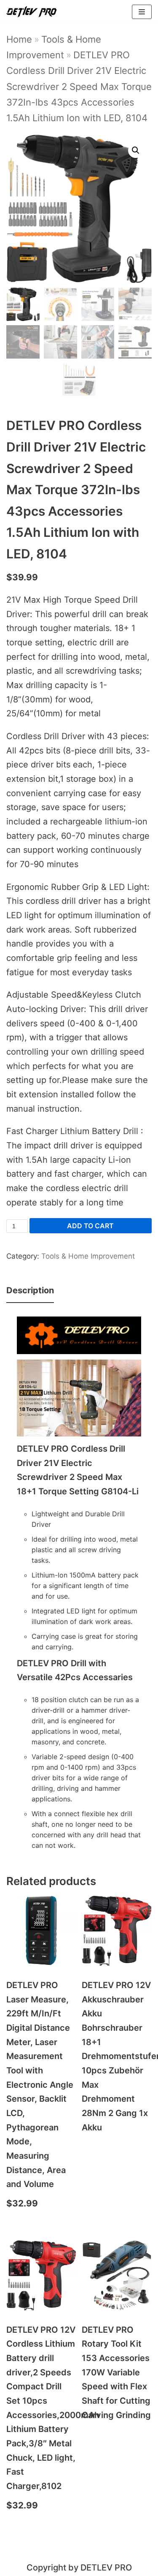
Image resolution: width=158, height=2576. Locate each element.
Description (30, 1290)
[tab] (30, 1291)
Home (19, 39)
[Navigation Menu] (142, 12)
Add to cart (90, 1226)
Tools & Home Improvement (88, 1256)
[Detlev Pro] (32, 12)
